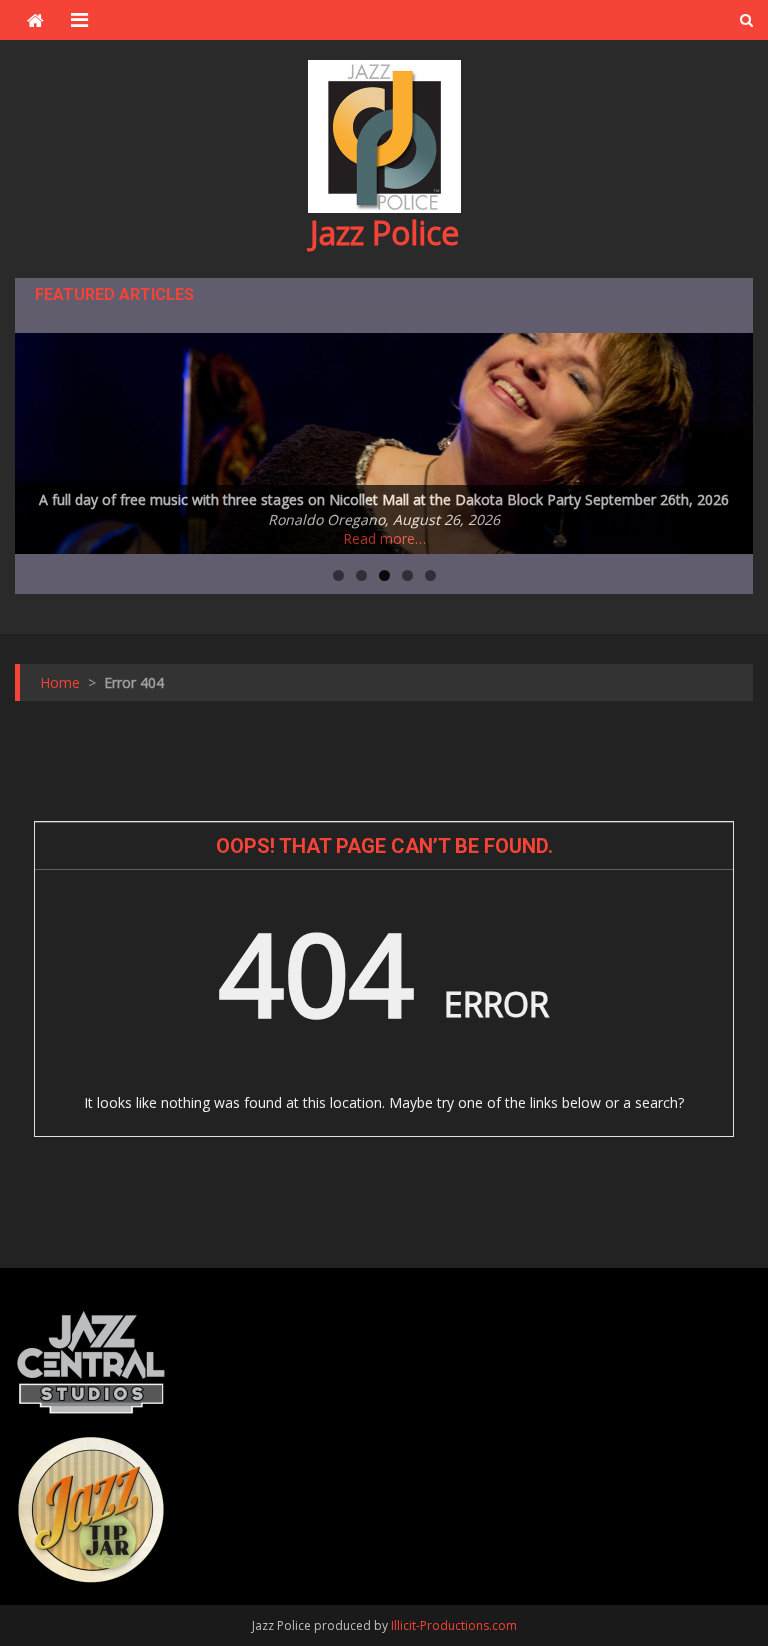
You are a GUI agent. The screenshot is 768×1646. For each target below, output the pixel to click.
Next (728, 438)
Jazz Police (384, 232)
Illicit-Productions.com (454, 1625)
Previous (40, 438)
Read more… (384, 538)
